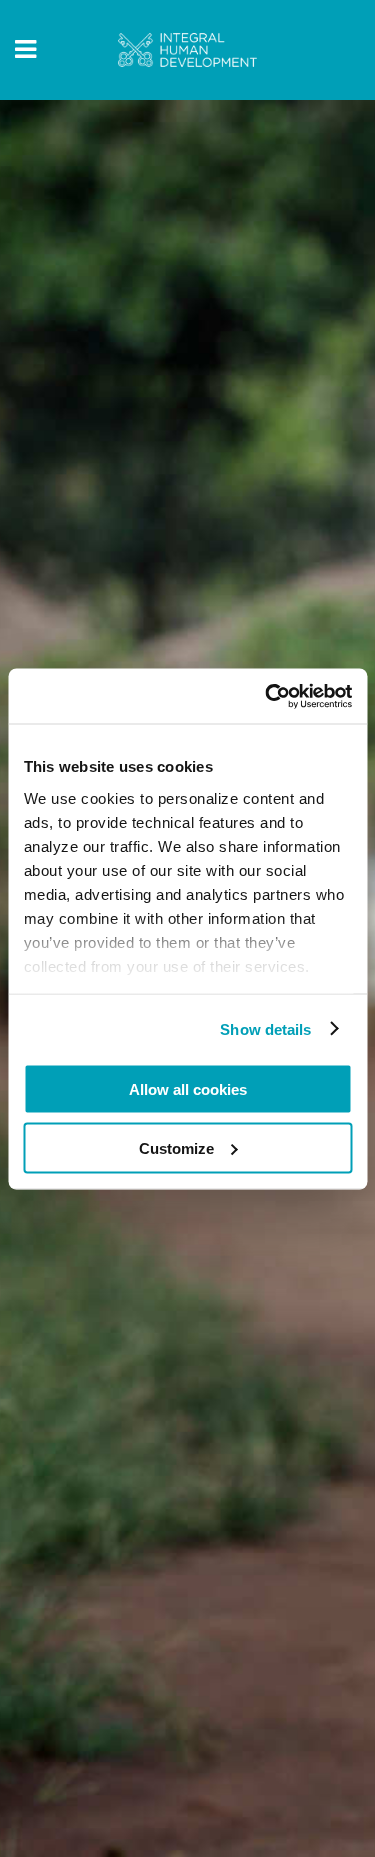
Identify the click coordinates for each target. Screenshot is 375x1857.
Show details (265, 1028)
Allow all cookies (188, 1089)
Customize (176, 1147)
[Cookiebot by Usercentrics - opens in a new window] (267, 696)
